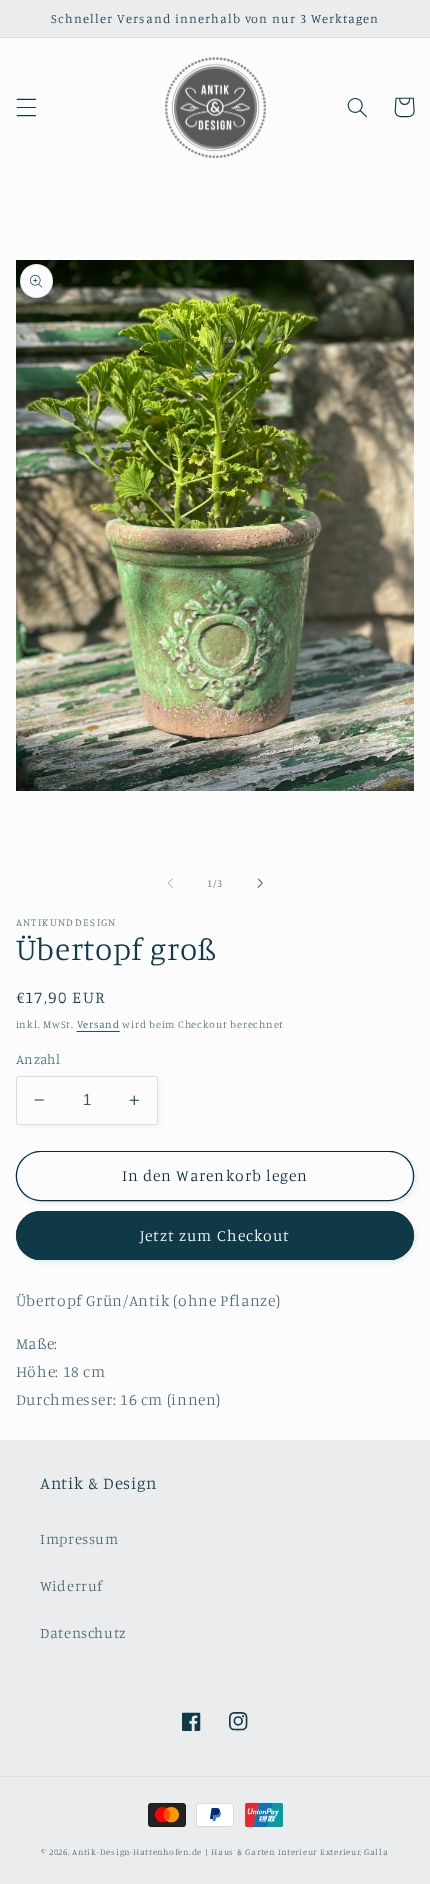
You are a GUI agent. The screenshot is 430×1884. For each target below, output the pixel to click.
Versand (98, 1024)
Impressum (79, 1538)
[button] (26, 107)
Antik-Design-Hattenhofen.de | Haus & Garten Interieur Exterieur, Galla (230, 1851)
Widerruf (71, 1585)
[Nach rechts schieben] (260, 883)
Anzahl (38, 1059)
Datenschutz (83, 1632)
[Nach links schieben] (170, 883)
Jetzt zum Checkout (215, 1235)
